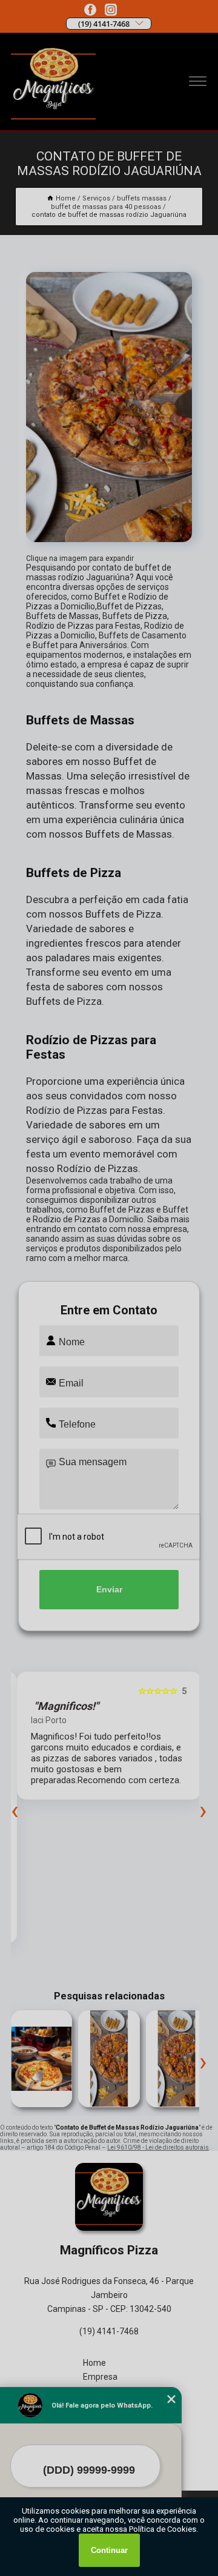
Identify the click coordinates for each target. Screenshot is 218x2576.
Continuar (109, 2550)
